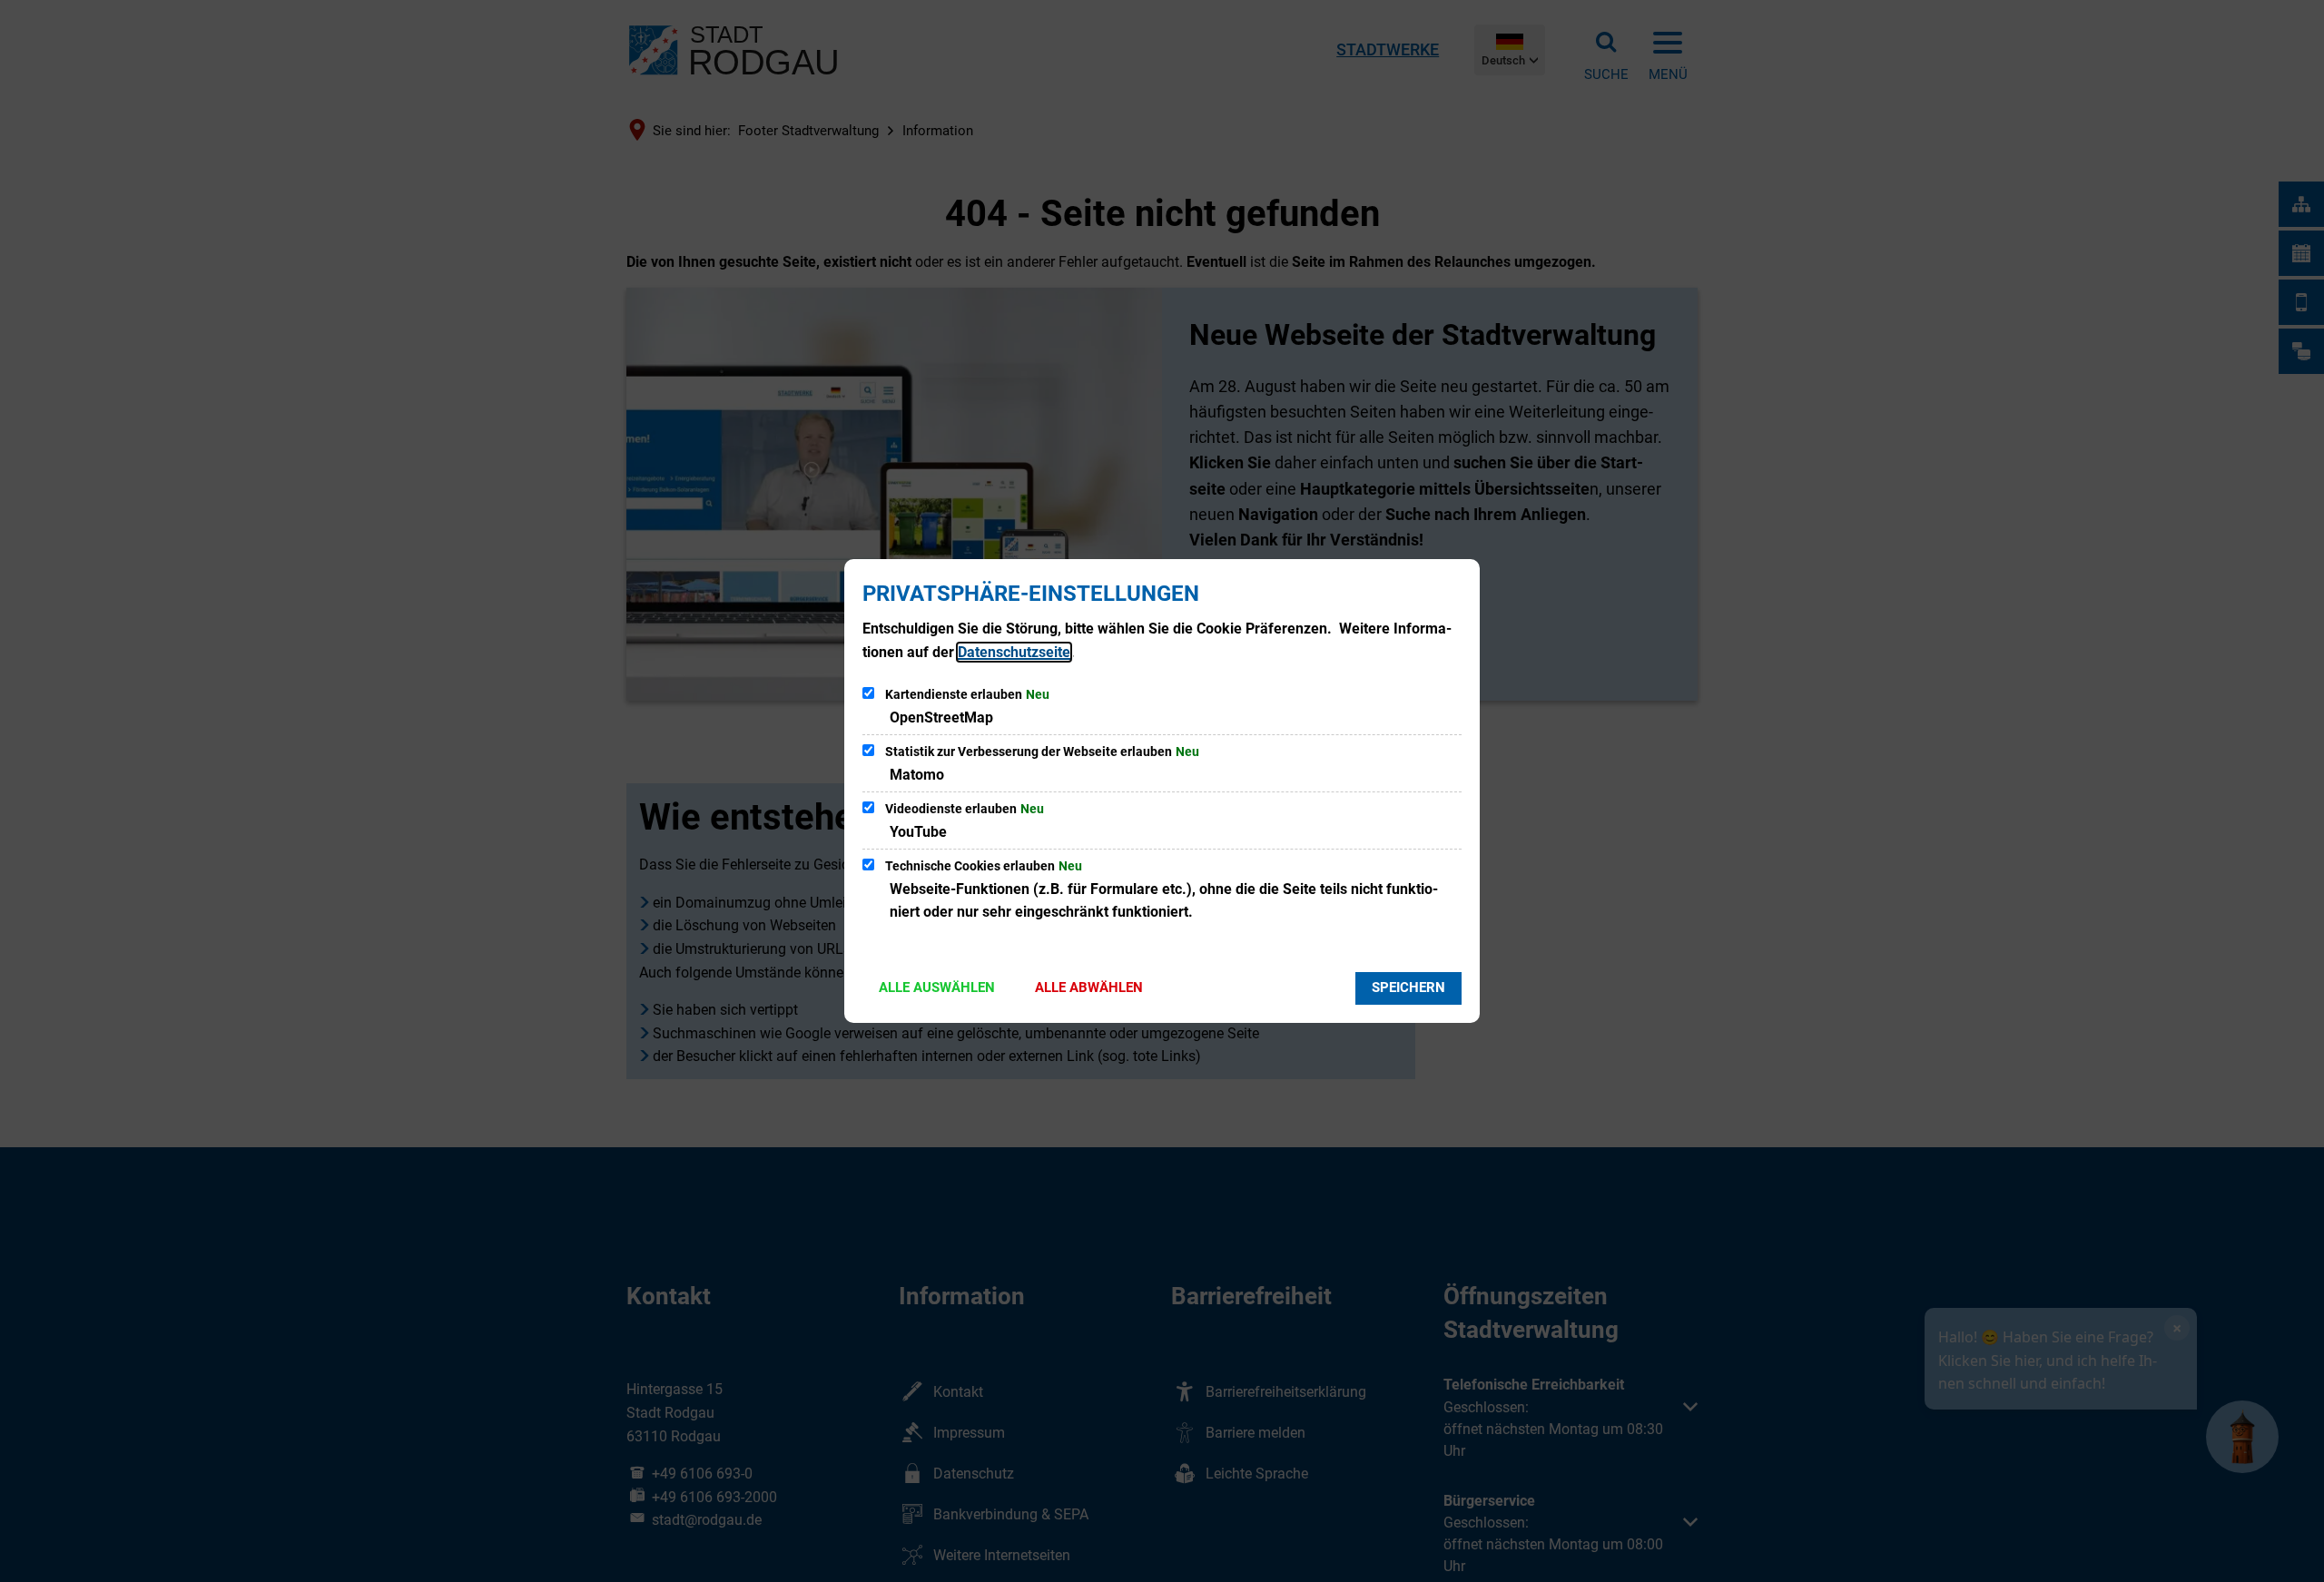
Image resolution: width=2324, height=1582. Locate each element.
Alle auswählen (937, 988)
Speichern (1408, 988)
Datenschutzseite (1014, 652)
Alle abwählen (1089, 988)
